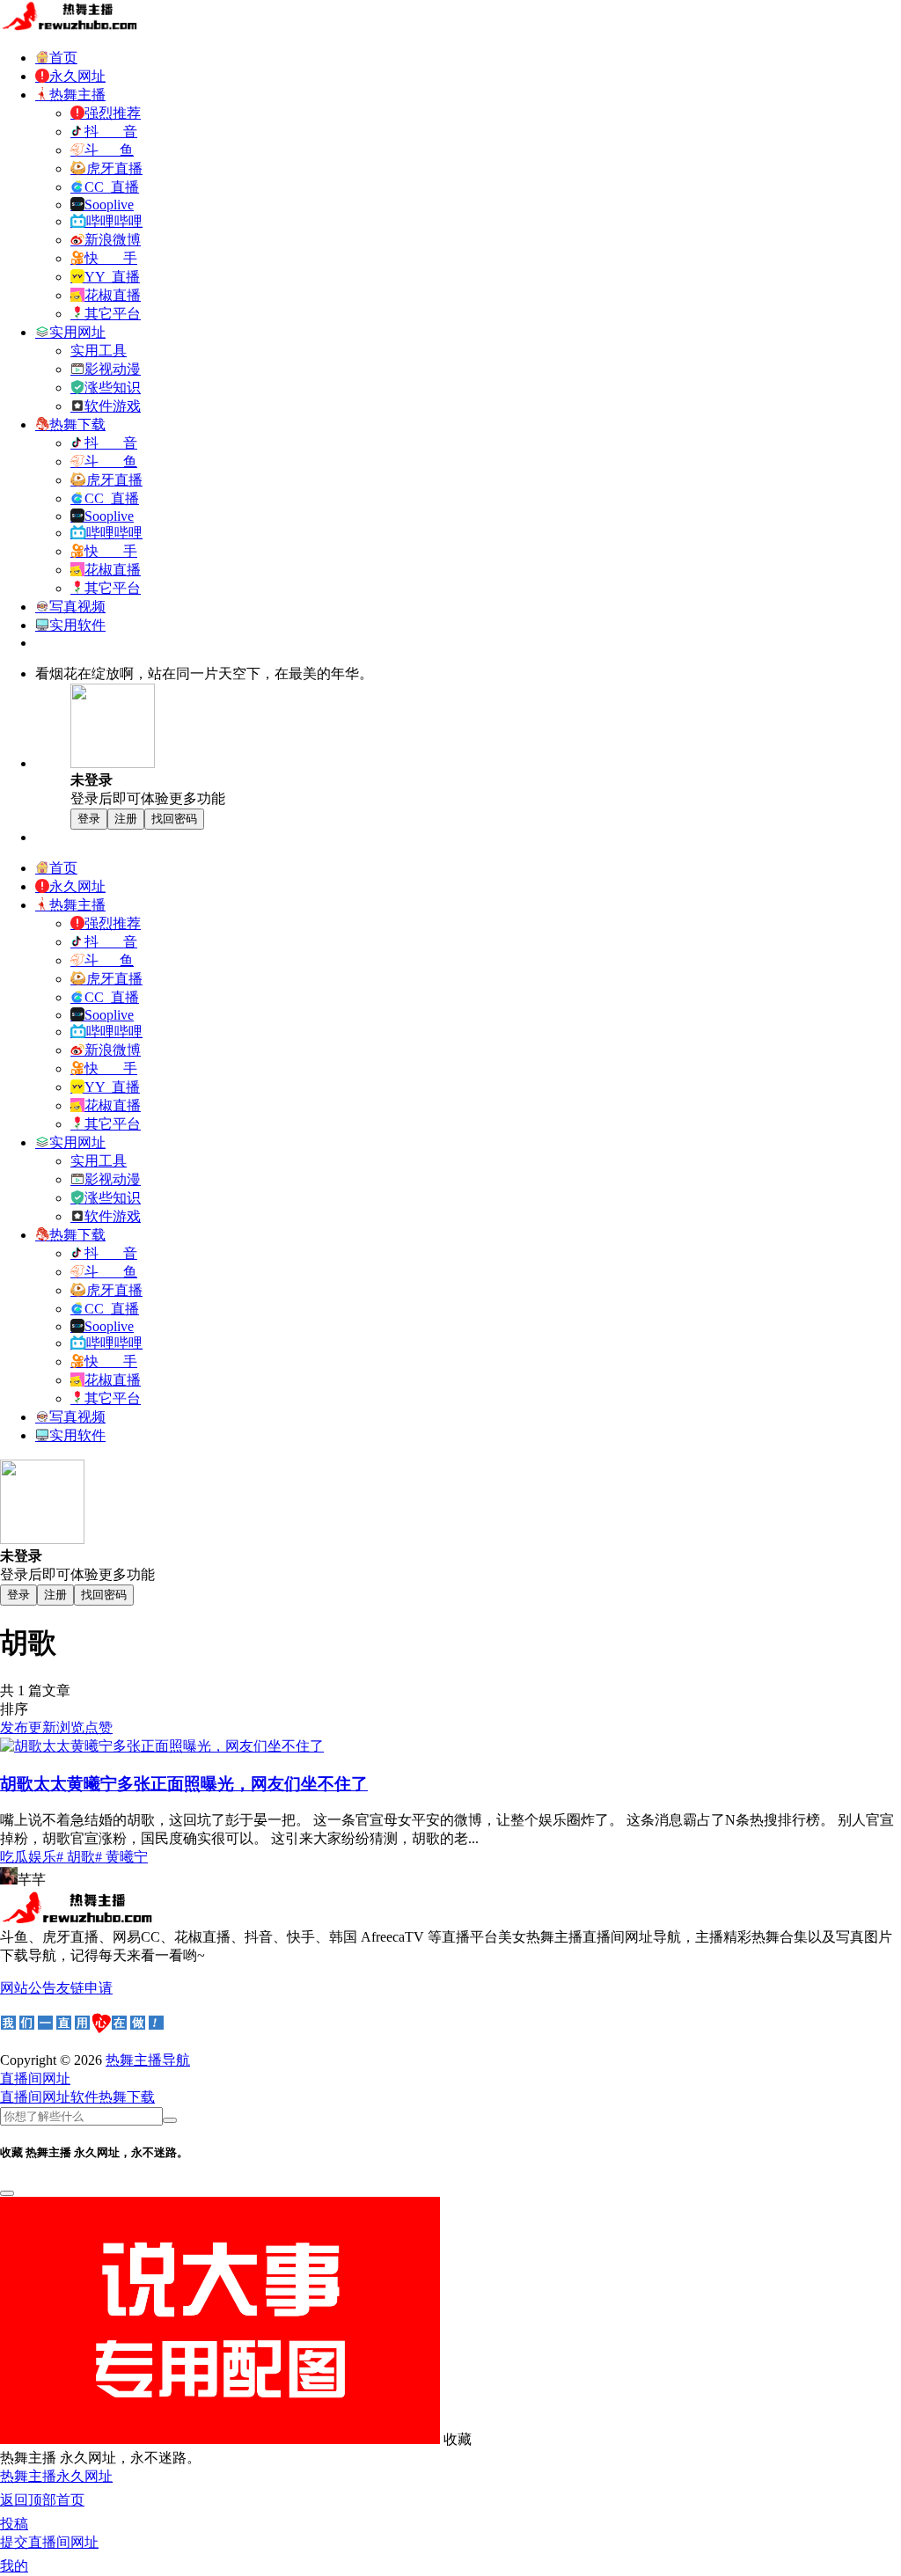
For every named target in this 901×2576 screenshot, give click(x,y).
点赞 (99, 1727)
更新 (42, 1727)
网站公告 (28, 1988)
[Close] (7, 2193)
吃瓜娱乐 (28, 1857)
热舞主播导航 (148, 2060)
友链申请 (84, 1988)
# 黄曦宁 (121, 1857)
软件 (84, 2097)
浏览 (70, 1727)
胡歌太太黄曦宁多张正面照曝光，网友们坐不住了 (184, 1784)
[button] (35, 2078)
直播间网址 (35, 2097)
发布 (14, 1727)
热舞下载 (127, 2097)
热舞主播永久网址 (56, 2476)
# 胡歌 (76, 1857)
